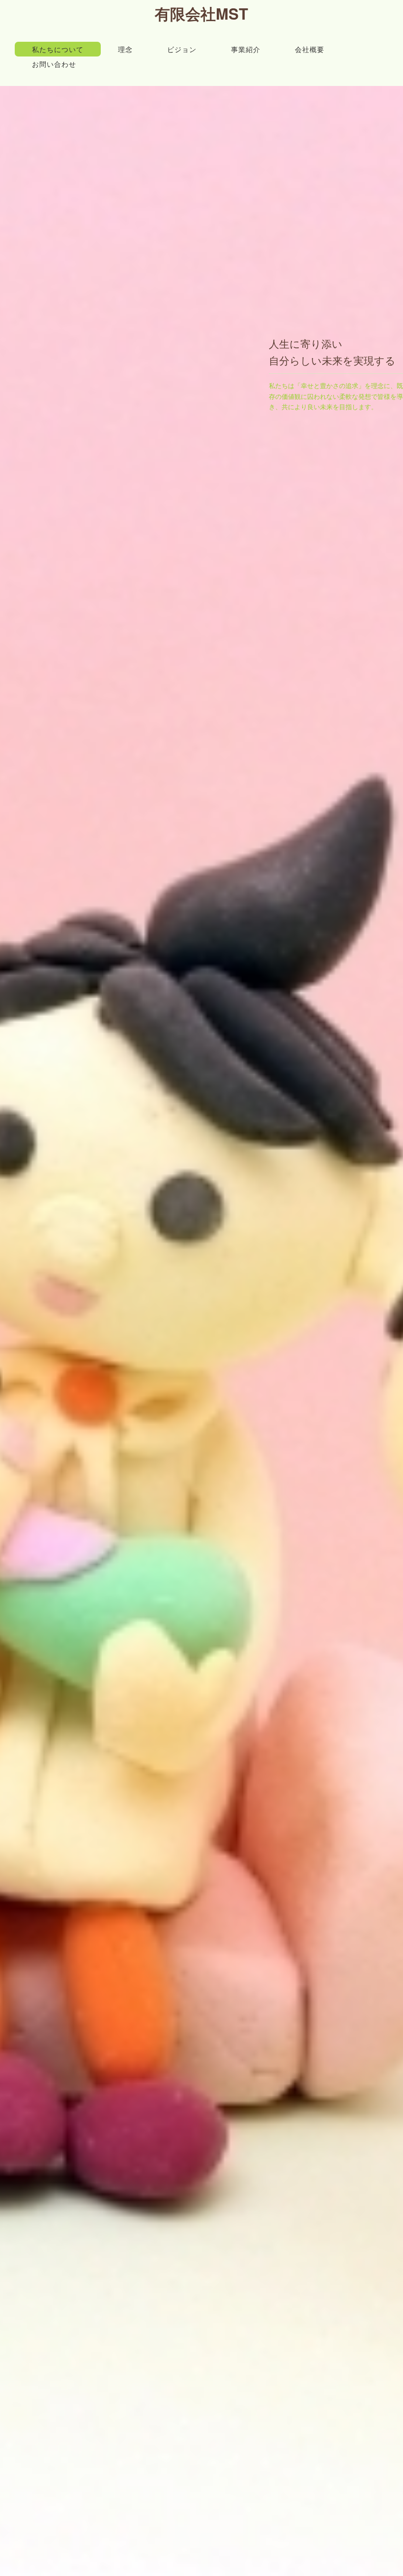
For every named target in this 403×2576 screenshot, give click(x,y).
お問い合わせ (54, 64)
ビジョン (182, 49)
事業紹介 (246, 49)
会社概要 (310, 49)
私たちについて (58, 49)
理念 (125, 49)
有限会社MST (201, 13)
